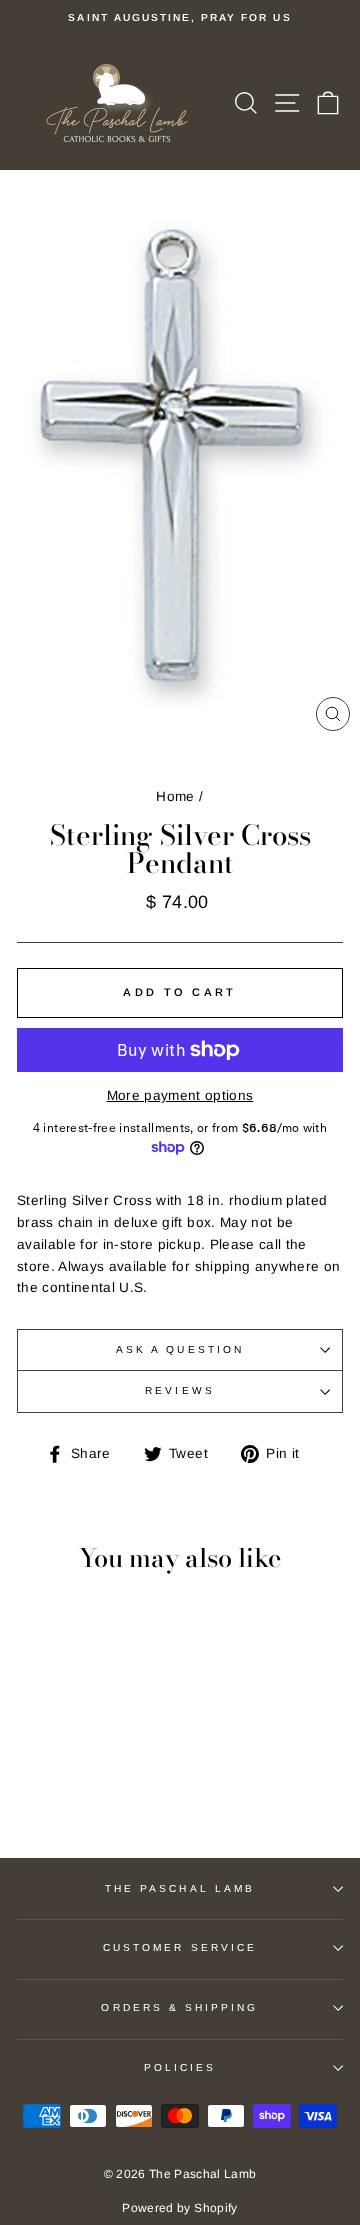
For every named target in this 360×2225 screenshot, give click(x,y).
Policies (180, 2067)
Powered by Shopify (179, 2208)
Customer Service (180, 1947)
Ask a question (180, 1349)
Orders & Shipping (179, 2007)
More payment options (180, 1095)
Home (175, 796)
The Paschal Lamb (180, 1888)
